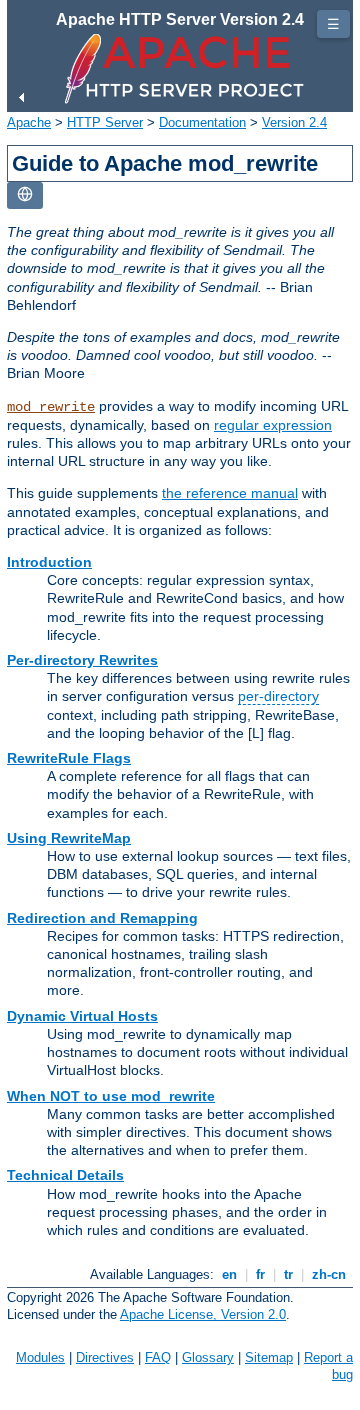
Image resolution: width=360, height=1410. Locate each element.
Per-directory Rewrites (82, 660)
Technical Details (65, 1175)
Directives (105, 1357)
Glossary (208, 1357)
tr (288, 1274)
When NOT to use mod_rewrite (111, 1096)
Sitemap (269, 1357)
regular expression (273, 425)
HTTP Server (105, 122)
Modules (40, 1357)
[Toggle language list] (25, 195)
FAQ (158, 1357)
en (229, 1274)
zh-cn (329, 1274)
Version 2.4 (294, 122)
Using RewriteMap (69, 838)
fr (260, 1274)
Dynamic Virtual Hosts (82, 1016)
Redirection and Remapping (102, 918)
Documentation (202, 122)
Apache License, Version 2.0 (203, 1314)
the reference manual (230, 493)
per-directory (278, 696)
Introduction (49, 562)
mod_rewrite (51, 407)
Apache (29, 122)
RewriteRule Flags (69, 758)
